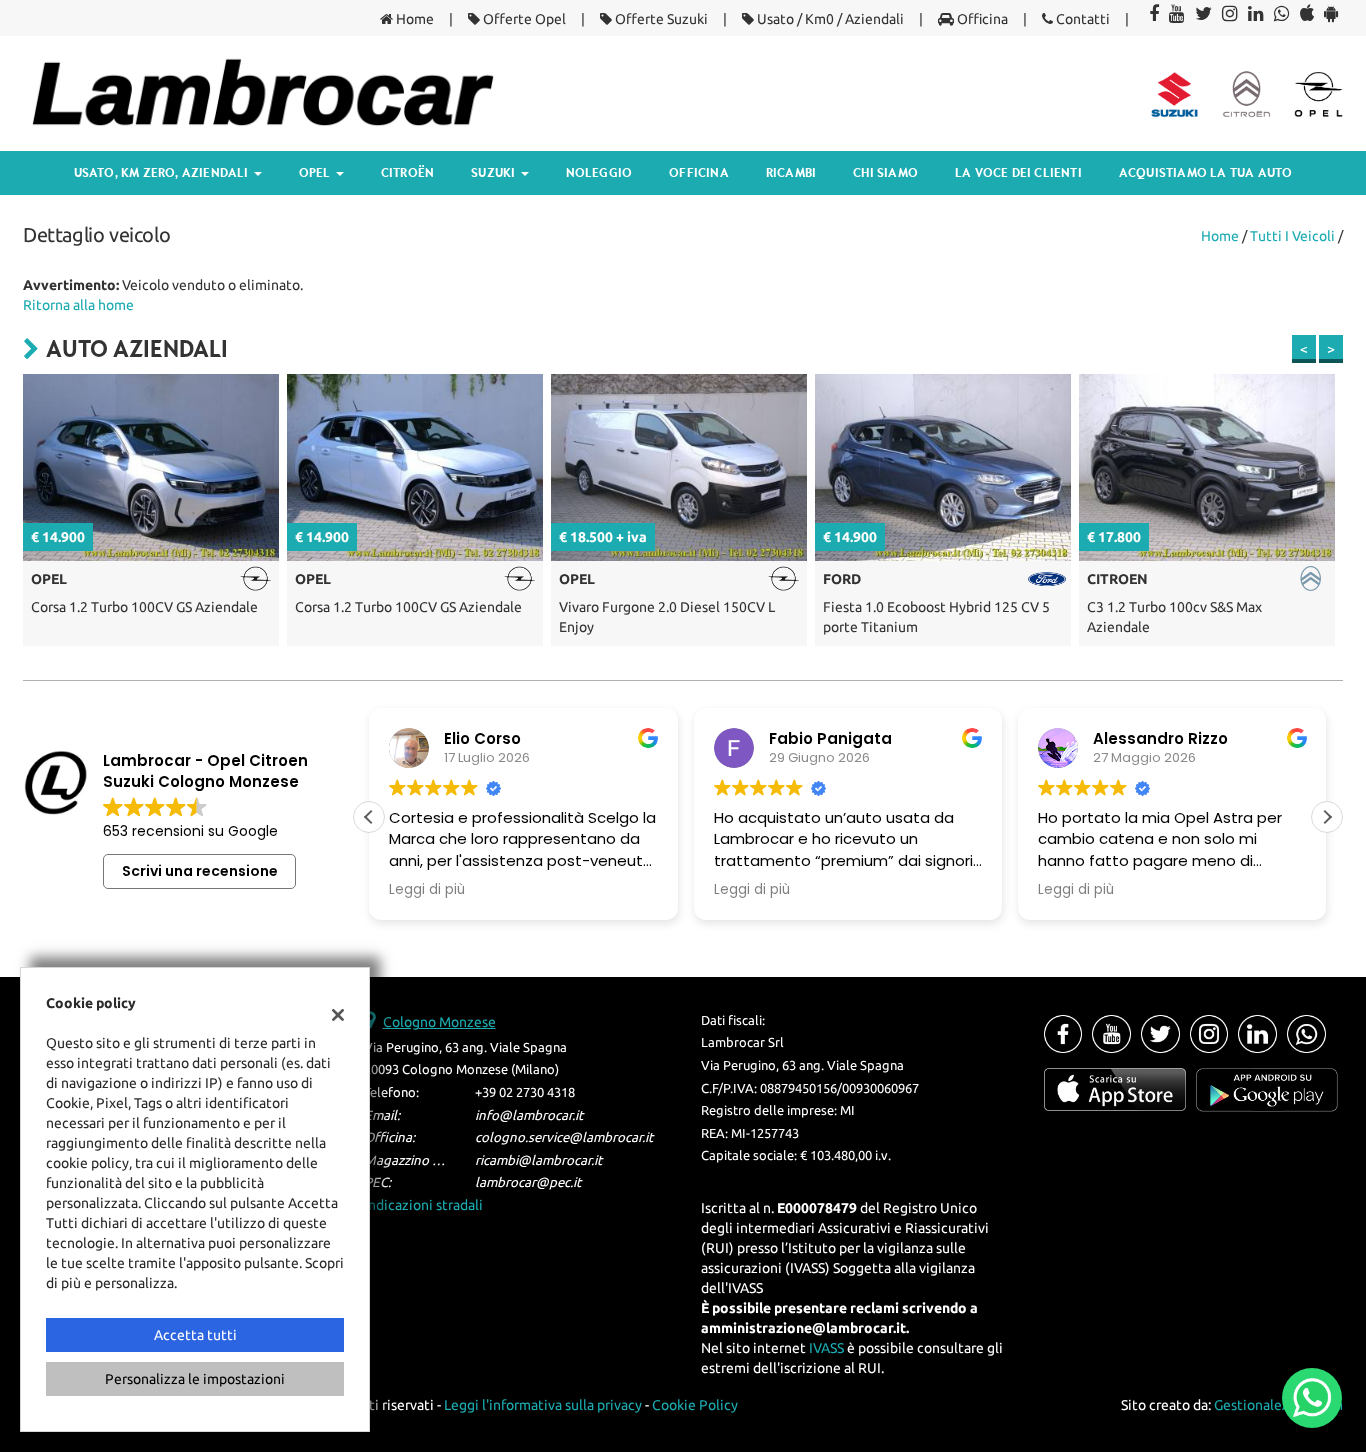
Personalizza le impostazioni (195, 1379)
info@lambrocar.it (529, 1115)
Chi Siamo (885, 172)
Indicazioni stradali (423, 1205)
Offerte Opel (523, 19)
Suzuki (494, 172)
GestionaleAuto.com (1278, 1405)
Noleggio (599, 172)
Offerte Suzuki (660, 19)
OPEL (316, 172)
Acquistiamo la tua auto (1206, 172)
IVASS (826, 1348)
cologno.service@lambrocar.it (564, 1137)
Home (413, 19)
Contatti (1081, 19)
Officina (981, 19)
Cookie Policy (695, 1405)
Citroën (407, 172)
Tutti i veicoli (1292, 236)
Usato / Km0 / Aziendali (829, 19)
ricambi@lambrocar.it (538, 1160)
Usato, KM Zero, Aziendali (163, 172)
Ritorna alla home (78, 305)
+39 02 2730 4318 (525, 1092)
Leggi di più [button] (469, 890)
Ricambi (791, 172)
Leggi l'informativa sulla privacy (543, 1405)
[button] (1327, 817)
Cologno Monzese (439, 1022)
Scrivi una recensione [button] (200, 871)
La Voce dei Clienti (1018, 172)
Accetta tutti (195, 1335)
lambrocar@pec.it (528, 1182)
